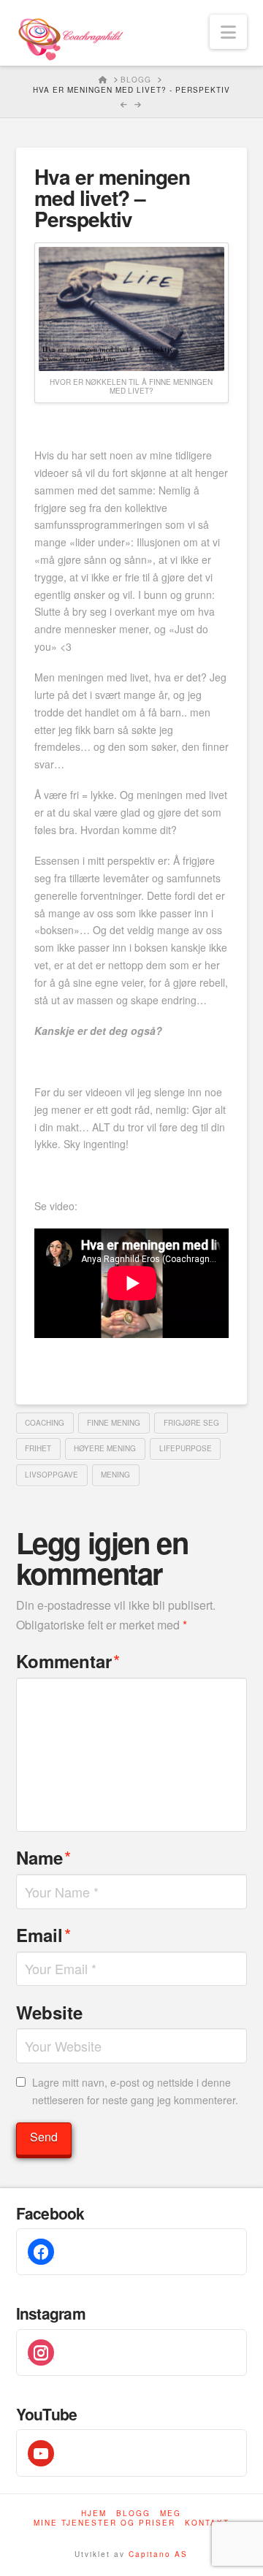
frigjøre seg (191, 1423)
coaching (45, 1423)
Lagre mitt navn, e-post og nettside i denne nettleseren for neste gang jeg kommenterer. (135, 2091)
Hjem (94, 2514)
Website (49, 2012)
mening (115, 1475)
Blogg (133, 2514)
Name (44, 1857)
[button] (228, 32)
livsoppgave (52, 1475)
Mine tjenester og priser (104, 2523)
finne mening (114, 1423)
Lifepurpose (186, 1448)
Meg (171, 2514)
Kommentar (68, 1660)
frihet (38, 1448)
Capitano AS (158, 2554)
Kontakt (207, 2523)
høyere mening (105, 1448)
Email (44, 1934)
